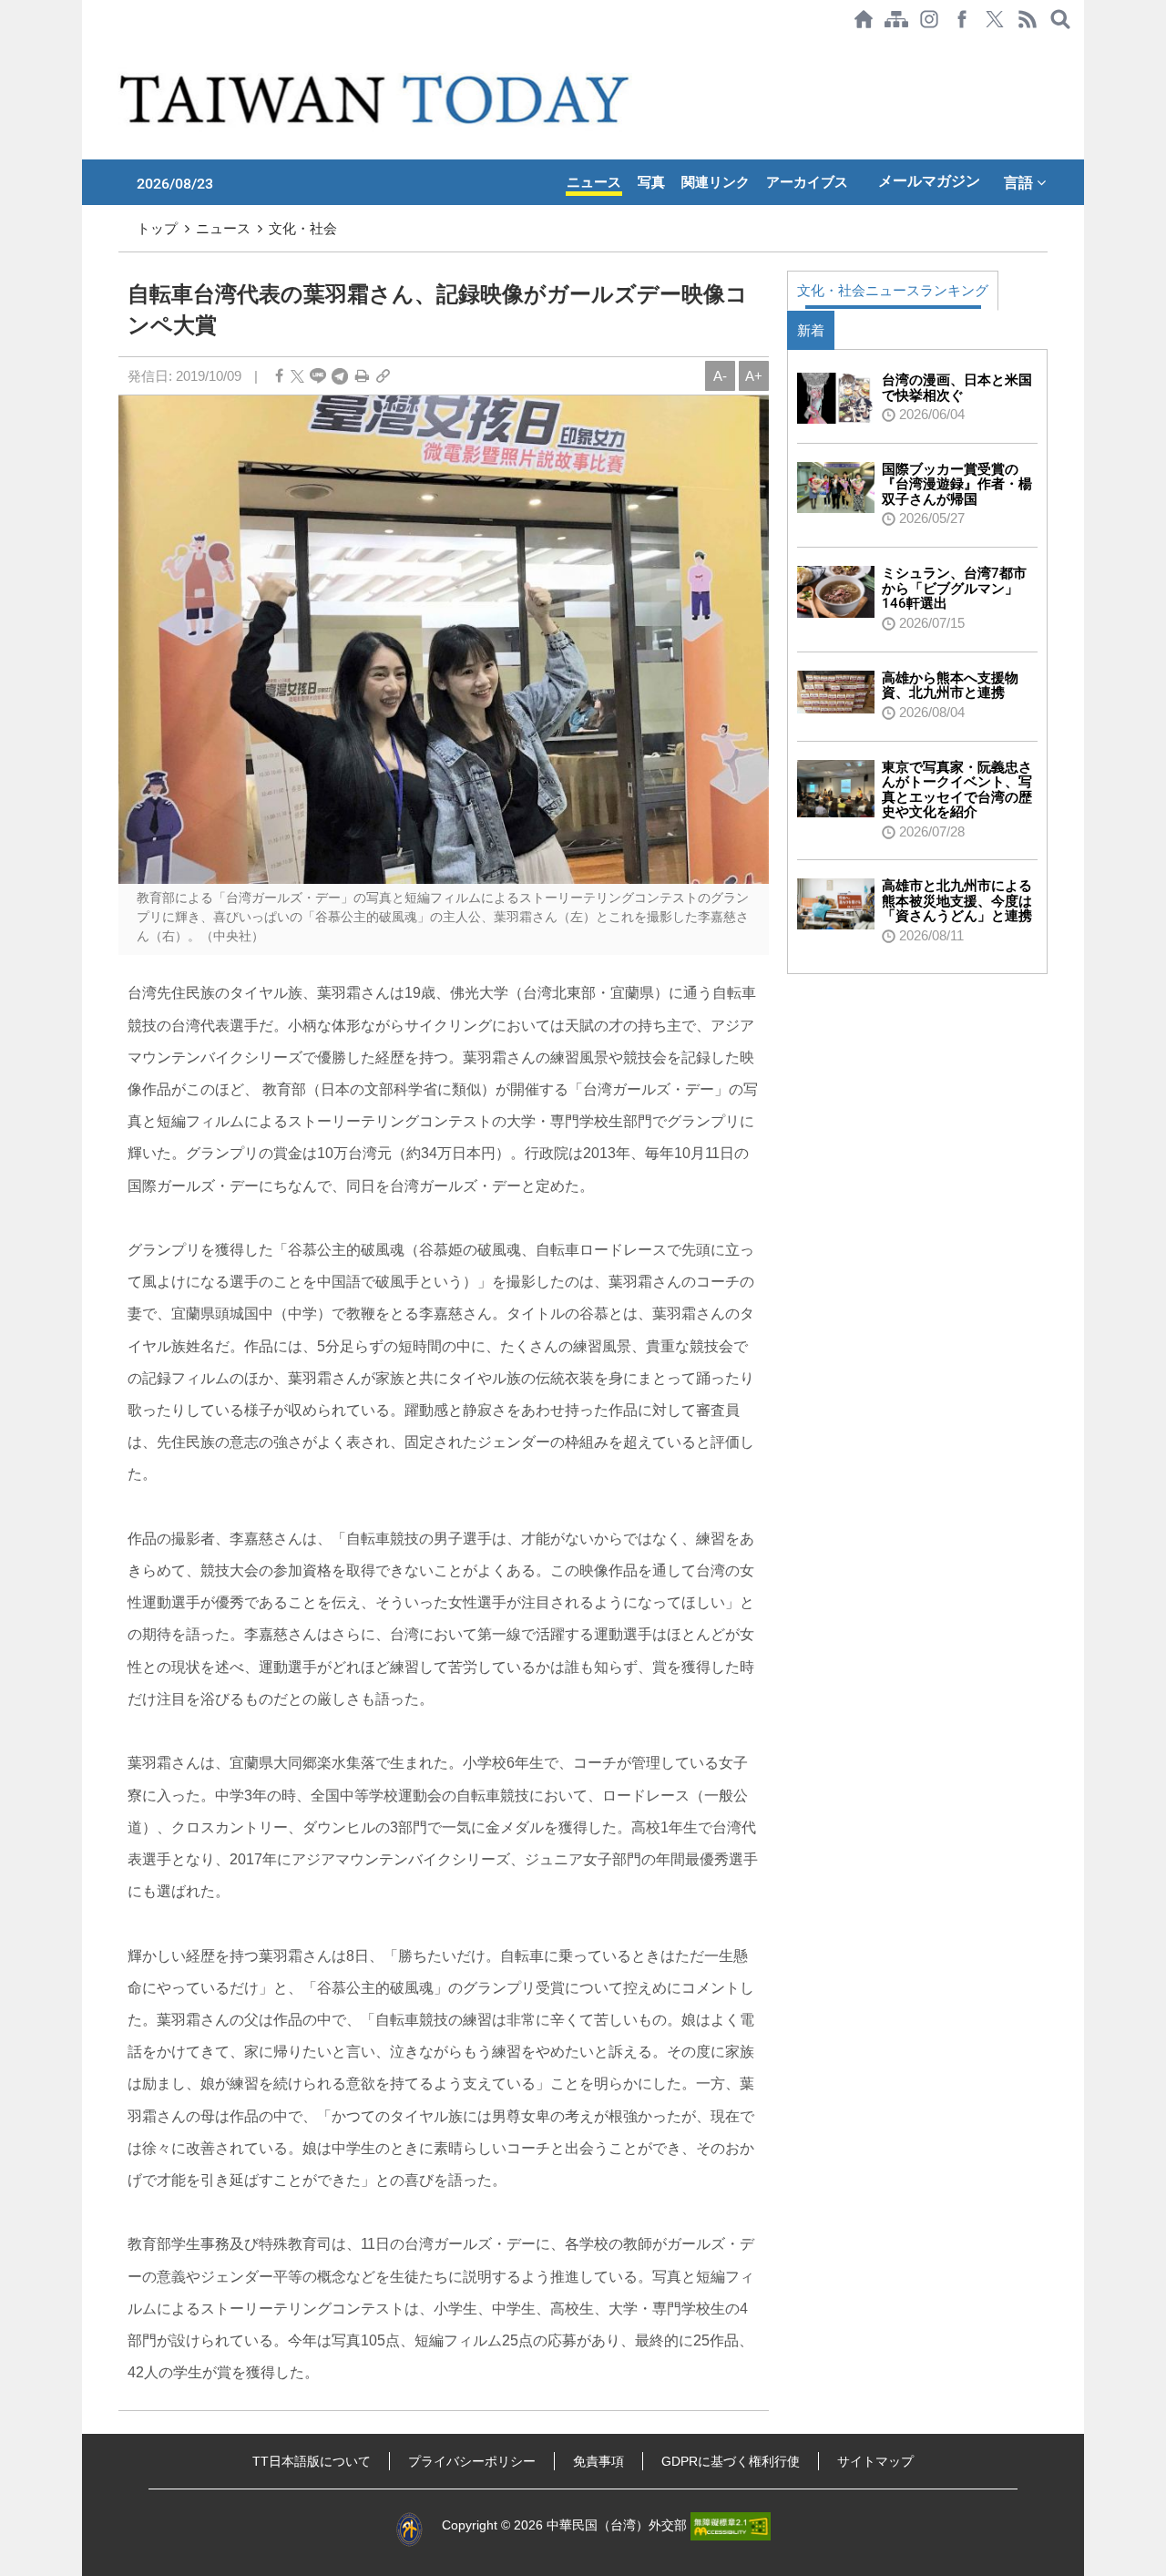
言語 (1020, 182)
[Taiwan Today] (378, 99)
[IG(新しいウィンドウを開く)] (929, 19)
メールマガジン (929, 181)
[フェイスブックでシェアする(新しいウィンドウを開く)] (962, 19)
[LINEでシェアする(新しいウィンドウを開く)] (318, 376)
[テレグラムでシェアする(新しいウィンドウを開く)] (340, 376)
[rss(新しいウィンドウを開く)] (1028, 19)
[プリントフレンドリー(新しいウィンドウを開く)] (362, 376)
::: (87, 47)
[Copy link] (383, 376)
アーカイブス (807, 182)
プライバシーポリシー (472, 2461)
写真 (651, 182)
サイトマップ (875, 2461)
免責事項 (598, 2461)
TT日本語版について (312, 2461)
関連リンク (716, 182)
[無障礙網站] (731, 2526)
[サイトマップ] (896, 19)
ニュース (594, 182)
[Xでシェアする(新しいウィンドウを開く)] (995, 19)
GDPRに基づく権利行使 (731, 2461)
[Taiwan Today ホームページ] (864, 19)
